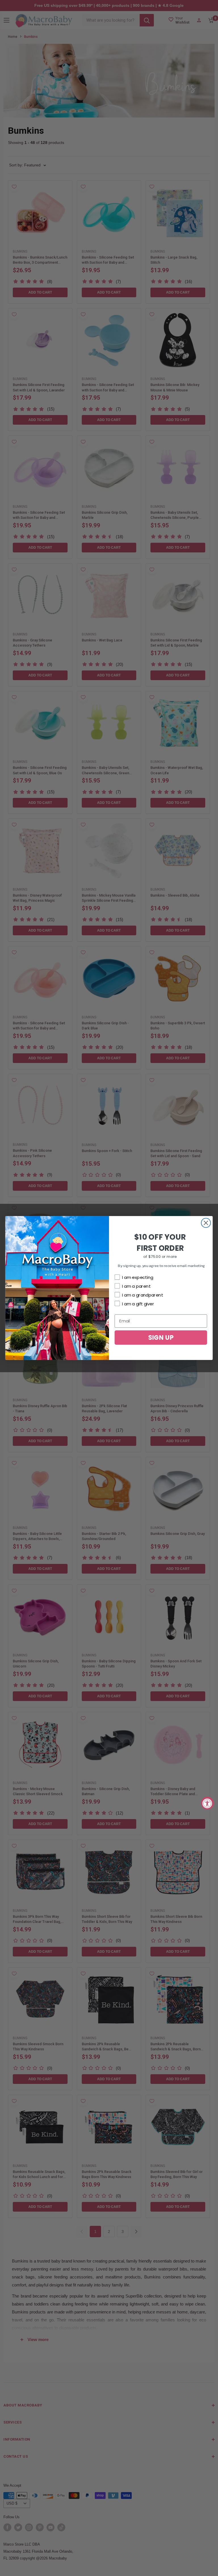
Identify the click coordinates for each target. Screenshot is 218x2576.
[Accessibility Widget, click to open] (207, 1803)
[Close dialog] (206, 1223)
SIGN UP (161, 1337)
